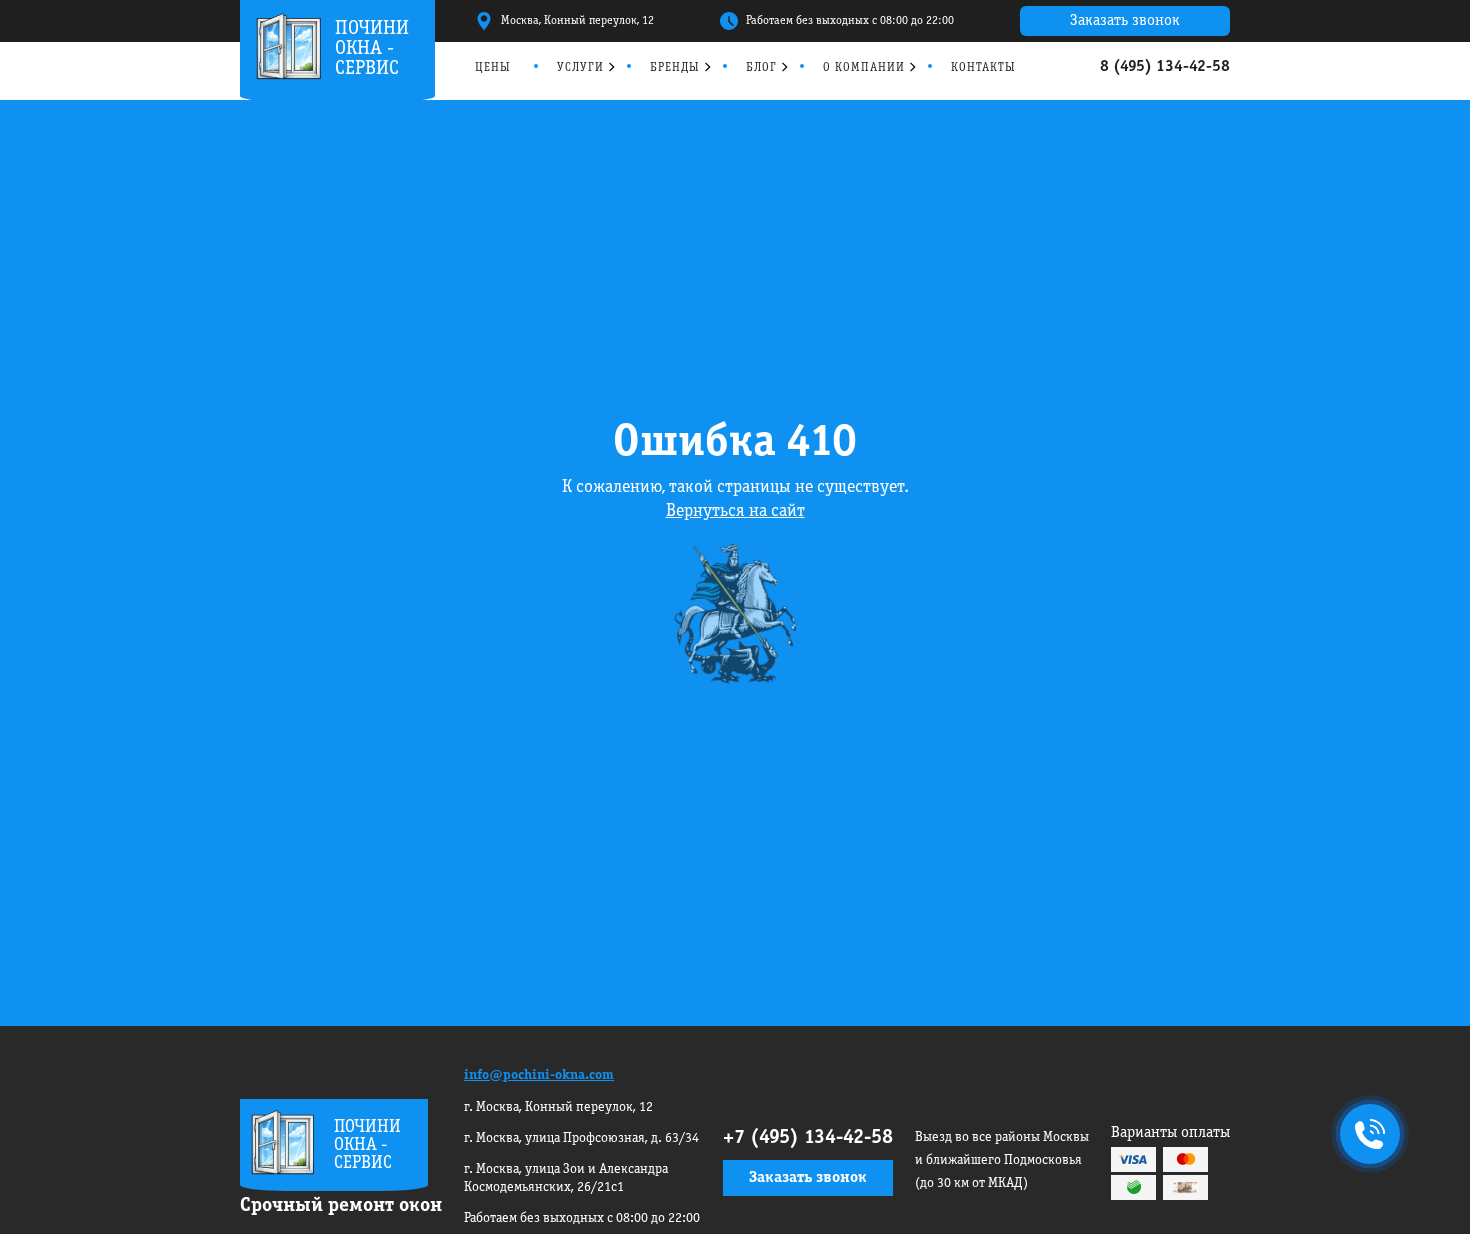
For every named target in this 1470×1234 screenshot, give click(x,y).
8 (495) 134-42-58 (1165, 67)
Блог (761, 67)
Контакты (983, 67)
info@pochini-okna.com (539, 1075)
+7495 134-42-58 (1366, 1136)
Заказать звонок (1125, 21)
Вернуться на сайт (735, 511)
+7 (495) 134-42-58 (808, 1138)
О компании (864, 67)
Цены (493, 67)
